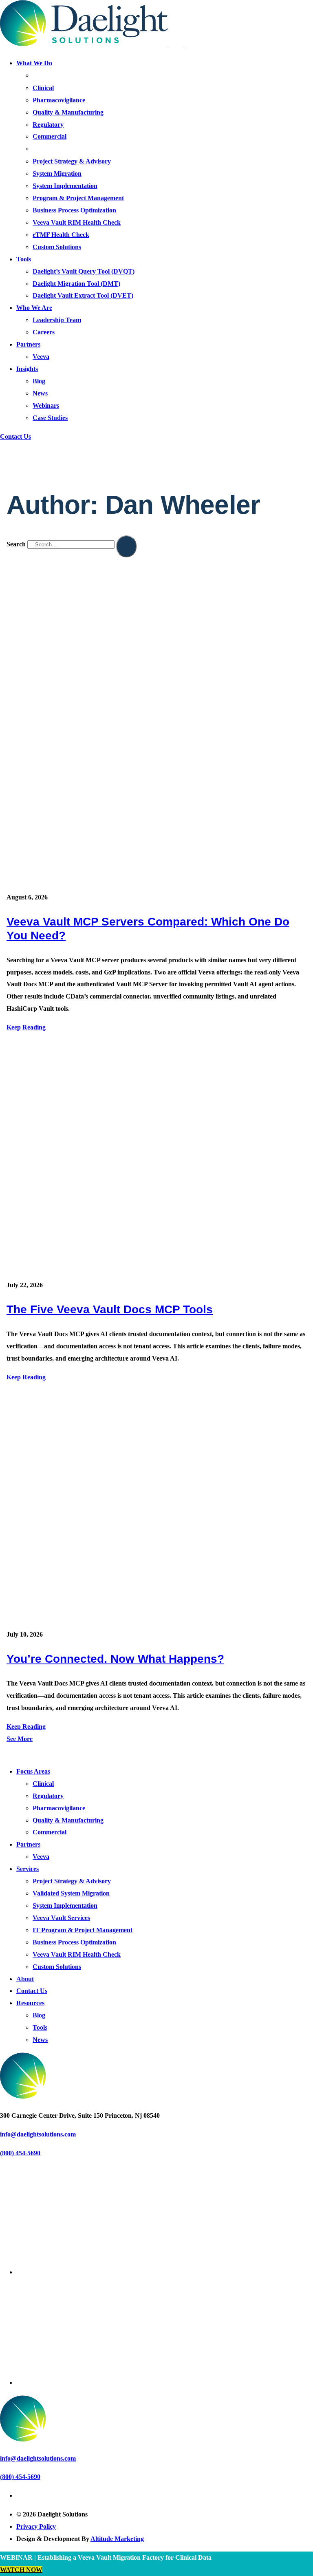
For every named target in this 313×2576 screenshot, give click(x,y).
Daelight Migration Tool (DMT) (76, 284)
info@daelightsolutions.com (38, 2134)
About (25, 1979)
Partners (28, 344)
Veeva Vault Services (61, 1918)
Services (28, 1869)
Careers (44, 332)
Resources (30, 2003)
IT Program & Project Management (83, 1930)
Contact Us (15, 436)
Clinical (43, 88)
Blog (39, 381)
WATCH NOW (21, 2570)
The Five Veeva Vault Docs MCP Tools (110, 1309)
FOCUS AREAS (51, 76)
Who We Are (34, 308)
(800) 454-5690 (20, 2153)
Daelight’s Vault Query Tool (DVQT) (84, 271)
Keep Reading (26, 1027)
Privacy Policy (36, 2526)
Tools (24, 259)
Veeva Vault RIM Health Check (77, 222)
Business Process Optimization (74, 210)
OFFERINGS (48, 149)
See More (20, 1739)
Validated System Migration (71, 1893)
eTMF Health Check (61, 235)
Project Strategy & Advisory (72, 161)
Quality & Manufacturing (68, 112)
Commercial (50, 136)
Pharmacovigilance (59, 100)
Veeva (41, 357)
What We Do (34, 63)
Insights (27, 369)
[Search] (126, 546)
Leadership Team (57, 320)
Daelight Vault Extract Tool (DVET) (83, 295)
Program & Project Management (78, 198)
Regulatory (48, 125)
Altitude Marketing (117, 2539)
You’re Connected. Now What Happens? (115, 1659)
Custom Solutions (57, 247)
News (40, 393)
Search (16, 544)
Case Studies (50, 418)
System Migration (57, 173)
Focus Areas (33, 1771)
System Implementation (65, 186)
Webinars (46, 405)
